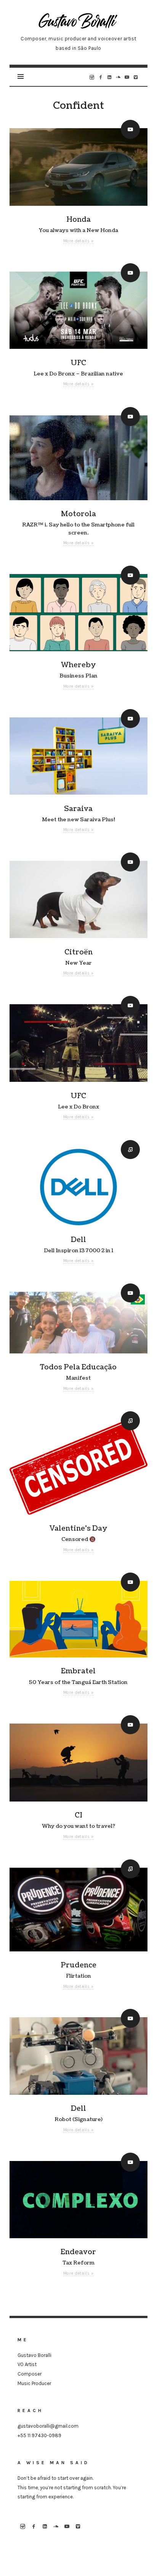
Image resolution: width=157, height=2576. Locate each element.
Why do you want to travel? (78, 1826)
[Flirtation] (78, 1910)
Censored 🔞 (78, 1539)
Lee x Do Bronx (78, 1107)
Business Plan (78, 676)
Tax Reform (78, 2263)
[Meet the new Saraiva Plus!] (78, 756)
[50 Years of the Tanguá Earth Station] (78, 1619)
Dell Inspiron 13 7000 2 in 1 (78, 1251)
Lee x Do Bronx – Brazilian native (78, 374)
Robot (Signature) (78, 2119)
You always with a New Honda (78, 230)
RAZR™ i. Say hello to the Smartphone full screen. (78, 529)
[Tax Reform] (78, 2200)
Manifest (78, 1378)
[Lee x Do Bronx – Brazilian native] (78, 310)
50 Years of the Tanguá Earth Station (78, 1682)
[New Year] (78, 900)
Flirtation (78, 1976)
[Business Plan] (78, 613)
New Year (78, 963)
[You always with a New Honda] (78, 167)
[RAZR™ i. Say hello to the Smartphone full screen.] (78, 458)
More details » (78, 241)
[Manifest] (78, 1323)
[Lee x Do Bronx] (78, 1043)
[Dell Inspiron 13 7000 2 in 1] (78, 1187)
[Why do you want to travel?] (78, 1763)
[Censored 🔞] (78, 1467)
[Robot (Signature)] (78, 2056)
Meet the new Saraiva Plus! (78, 820)
